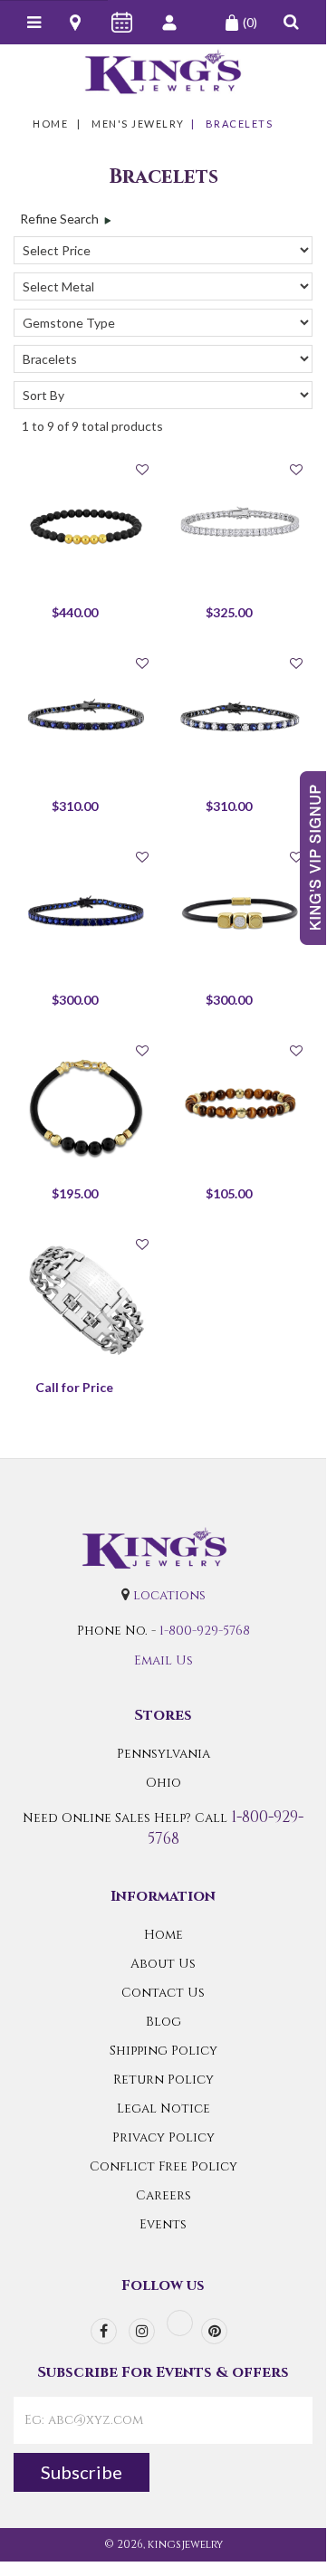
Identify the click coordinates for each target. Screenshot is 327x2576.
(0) (250, 22)
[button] (291, 22)
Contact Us (163, 1993)
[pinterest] (214, 2331)
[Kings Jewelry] (163, 72)
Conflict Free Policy (163, 2166)
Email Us (163, 1660)
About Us (163, 1964)
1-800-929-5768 (205, 1631)
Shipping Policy (163, 2051)
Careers (163, 2195)
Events (163, 2224)
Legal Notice (163, 2109)
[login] (171, 23)
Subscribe (82, 2472)
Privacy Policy (163, 2137)
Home (50, 124)
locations (169, 1595)
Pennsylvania (163, 1754)
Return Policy (163, 2080)
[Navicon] (34, 23)
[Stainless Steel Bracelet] (86, 1301)
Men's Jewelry (138, 124)
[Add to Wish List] (142, 469)
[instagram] (142, 2331)
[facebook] (104, 2331)
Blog (163, 2022)
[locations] (77, 23)
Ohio (163, 1783)
